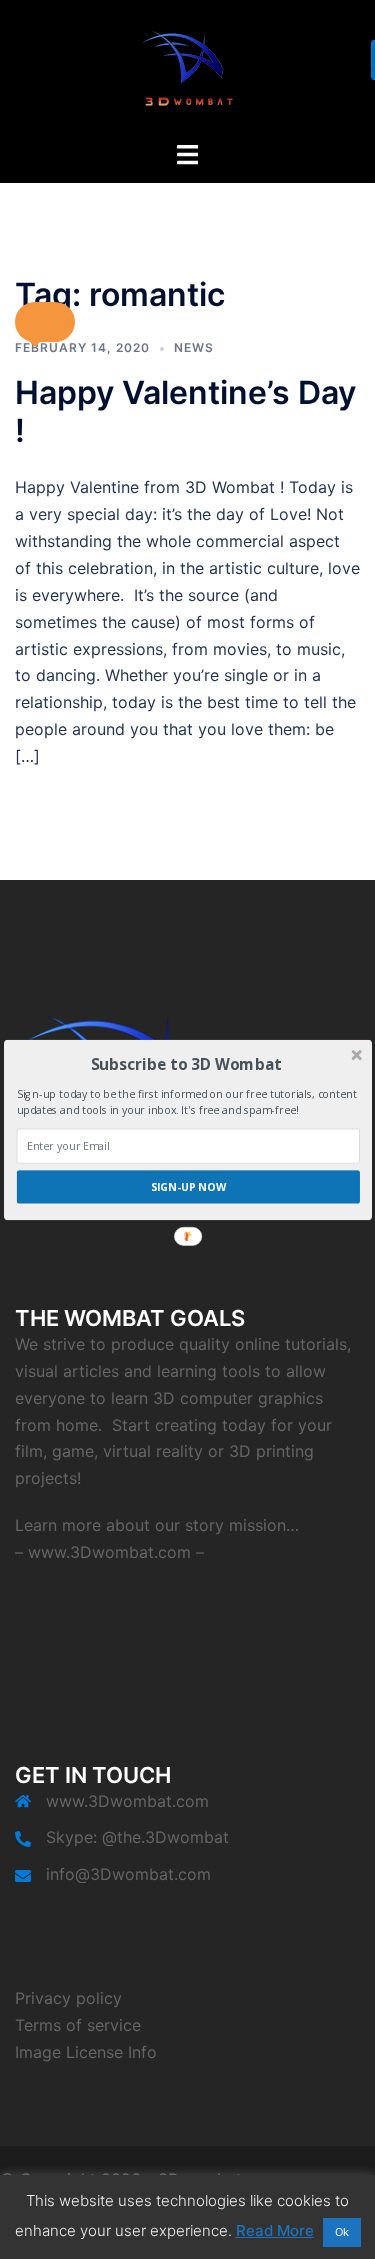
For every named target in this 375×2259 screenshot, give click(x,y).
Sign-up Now (187, 1186)
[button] (185, 1063)
